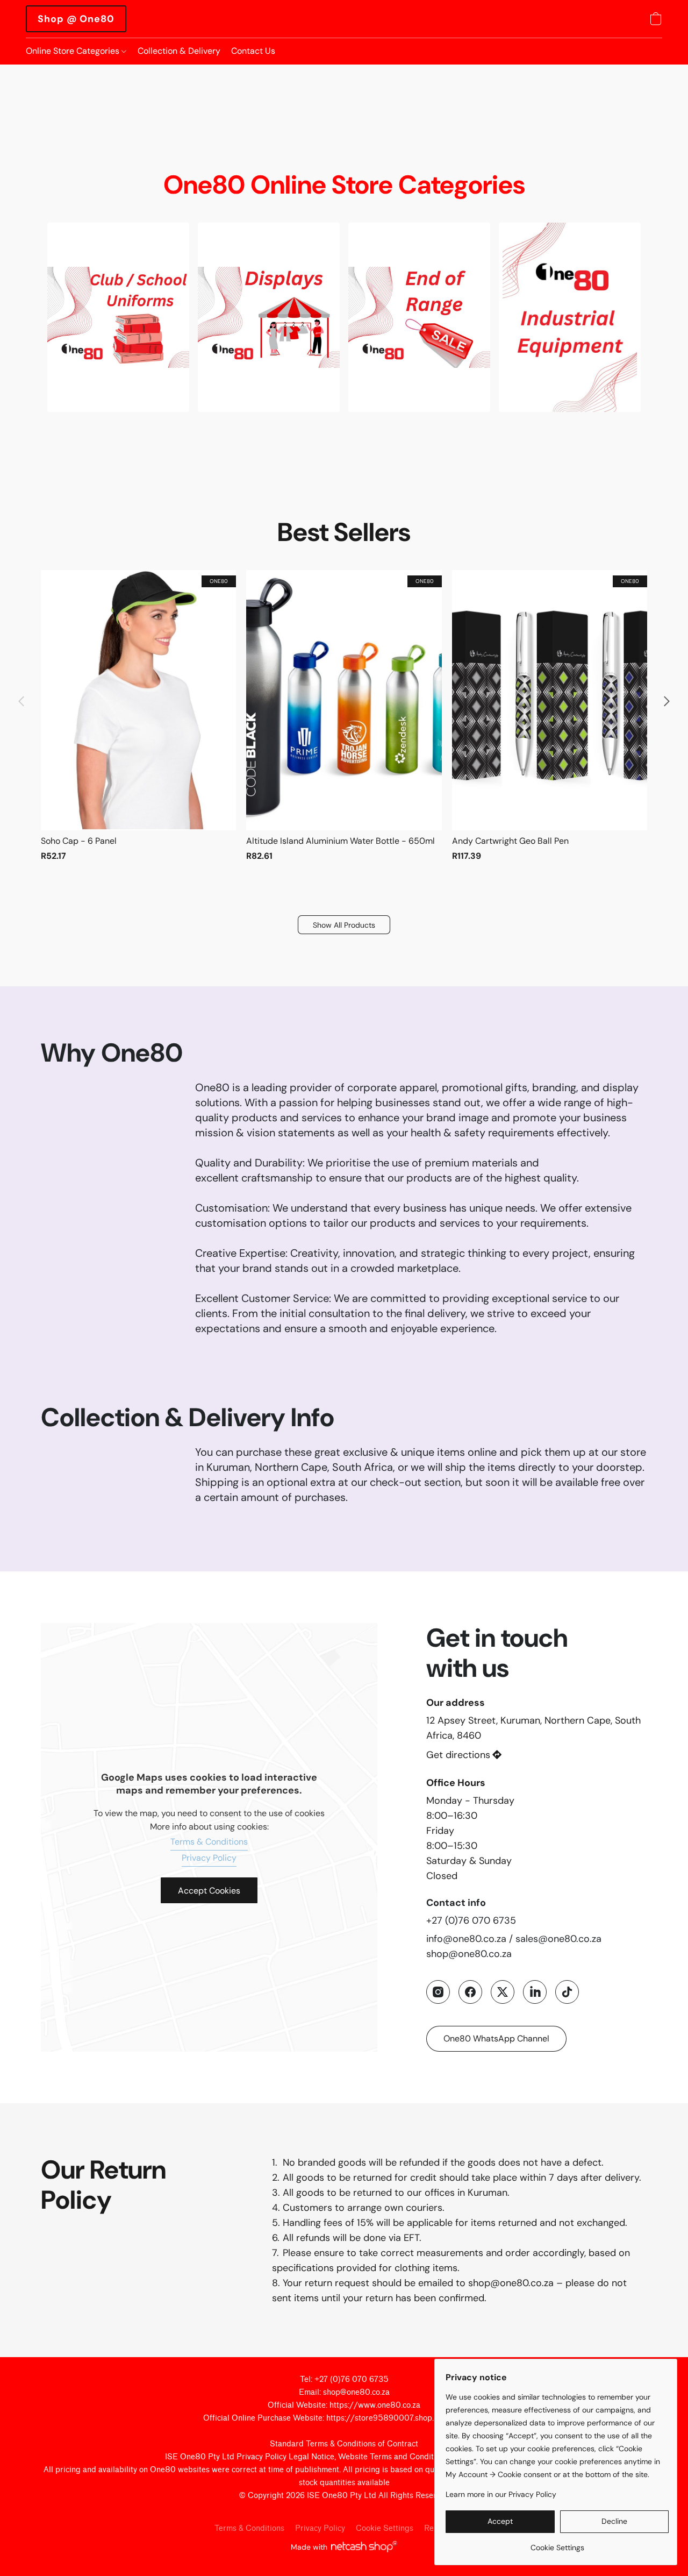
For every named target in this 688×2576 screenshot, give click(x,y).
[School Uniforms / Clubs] (118, 317)
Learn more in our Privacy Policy (501, 2494)
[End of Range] (419, 317)
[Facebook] (470, 1992)
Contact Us (253, 51)
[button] (76, 19)
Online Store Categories (74, 51)
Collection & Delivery (179, 51)
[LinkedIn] (535, 1992)
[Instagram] (438, 1992)
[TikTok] (567, 1992)
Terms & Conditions (209, 1842)
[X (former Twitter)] (503, 1992)
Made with (309, 2547)
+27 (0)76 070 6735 (471, 1920)
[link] (557, 2543)
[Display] (269, 317)
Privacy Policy (209, 1858)
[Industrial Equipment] (570, 317)
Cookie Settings (385, 2528)
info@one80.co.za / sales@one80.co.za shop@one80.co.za (514, 1946)
